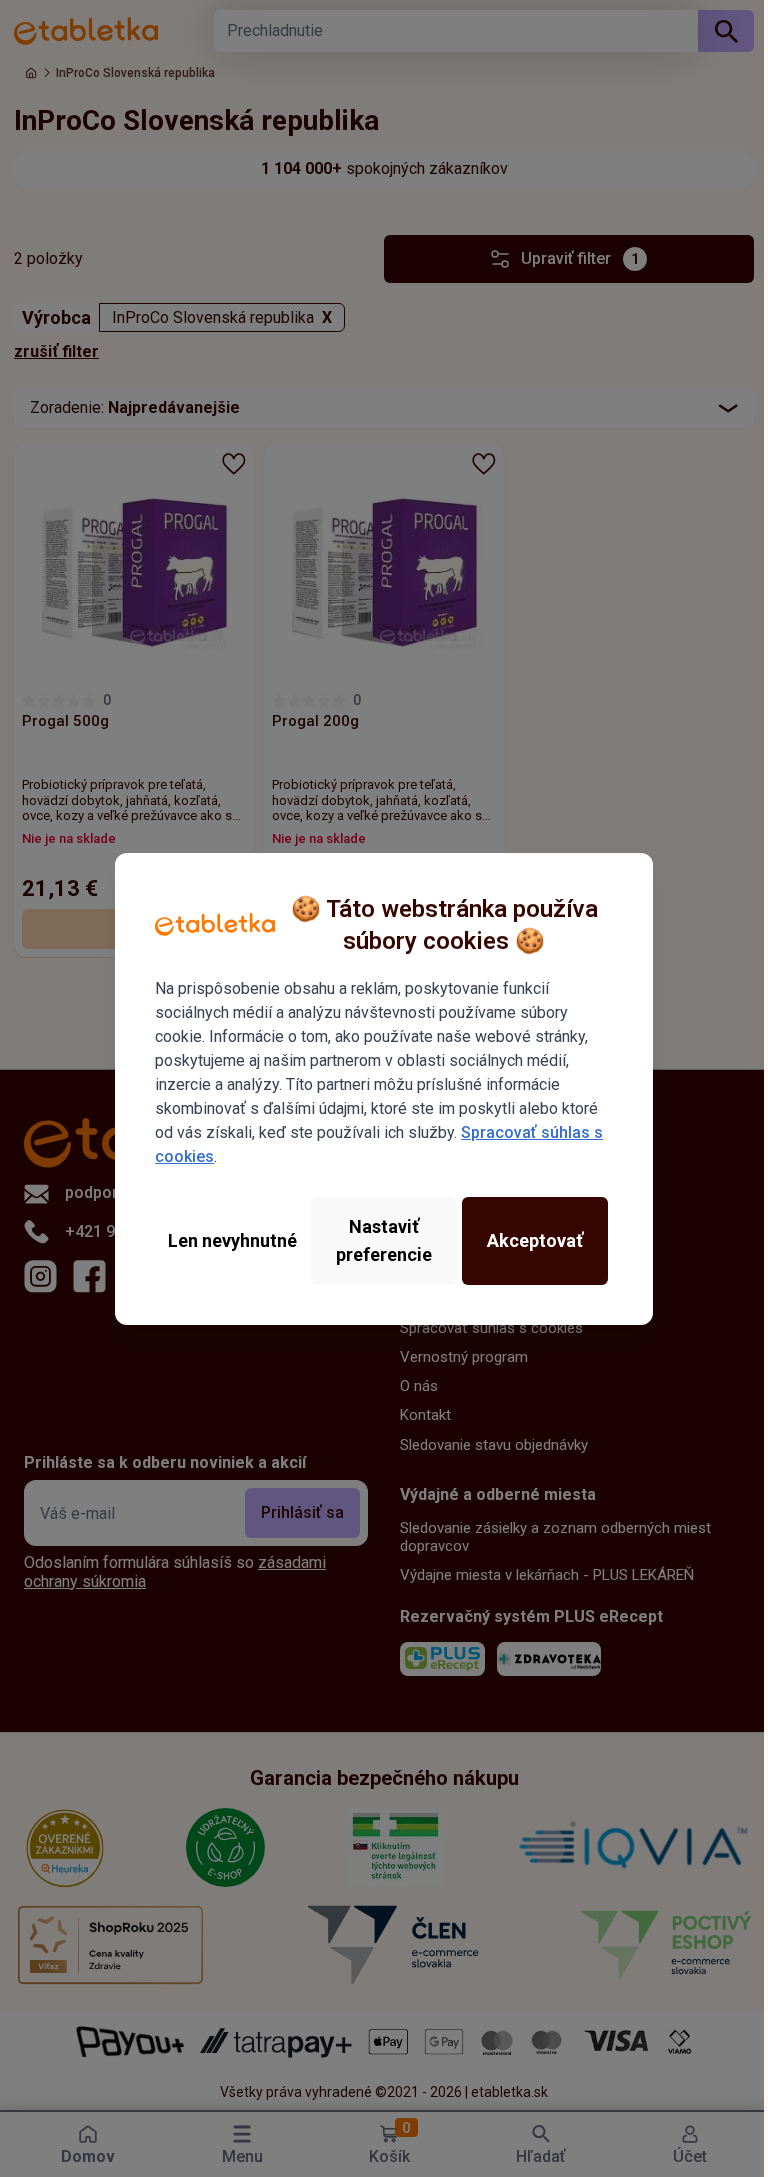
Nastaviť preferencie (384, 1240)
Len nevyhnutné (232, 1240)
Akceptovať (535, 1240)
